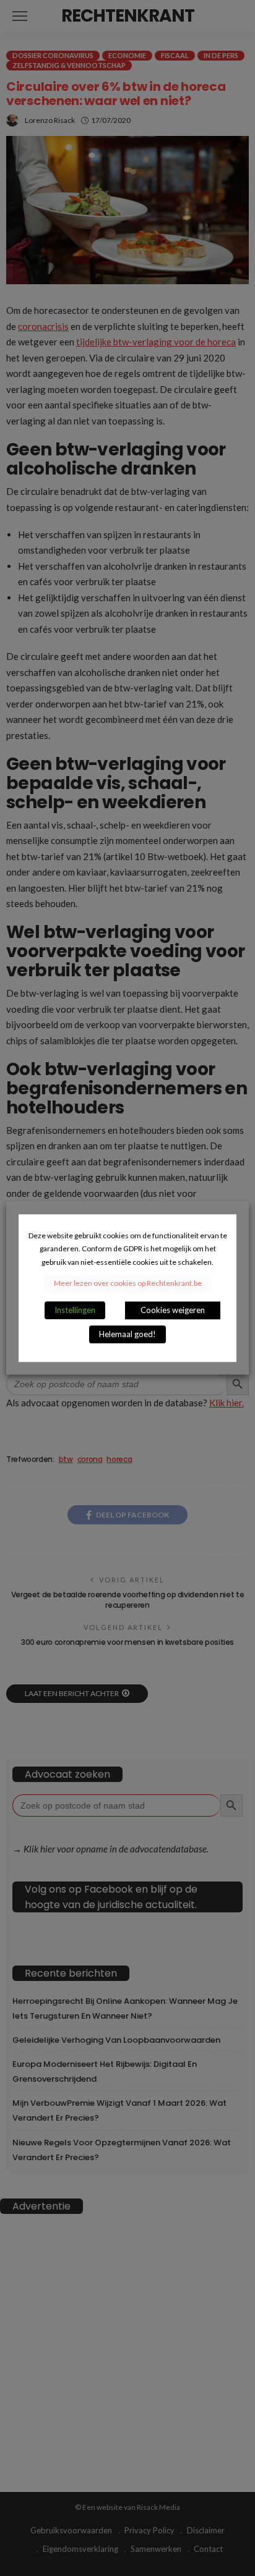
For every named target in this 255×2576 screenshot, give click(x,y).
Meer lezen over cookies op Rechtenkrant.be (128, 1283)
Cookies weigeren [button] (173, 1310)
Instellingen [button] (75, 1310)
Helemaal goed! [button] (127, 1334)
